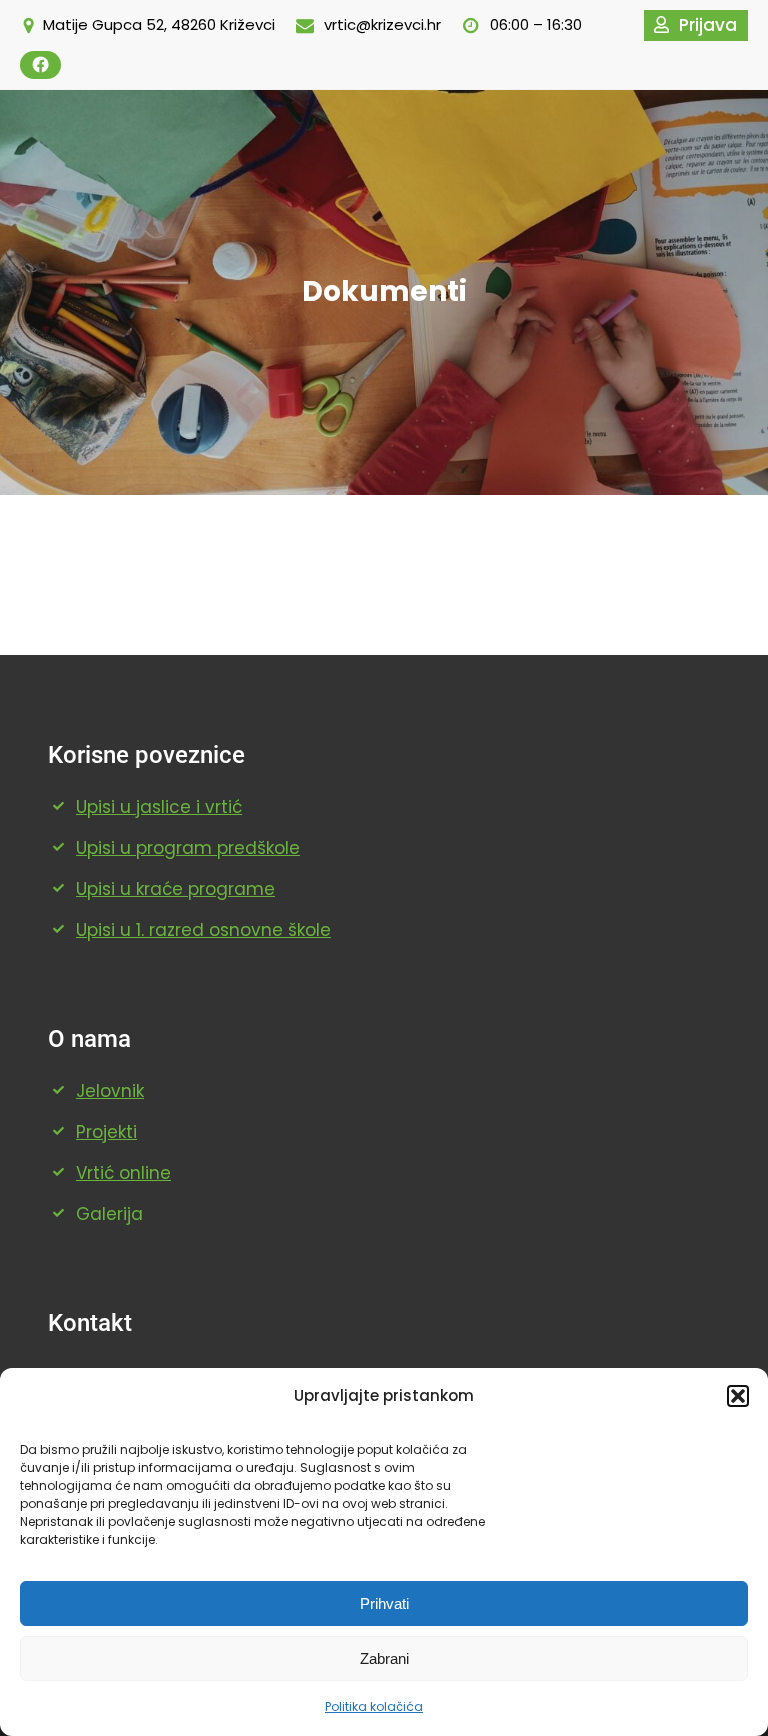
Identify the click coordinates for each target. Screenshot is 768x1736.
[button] (738, 1396)
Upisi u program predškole (188, 848)
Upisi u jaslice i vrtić (159, 807)
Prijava (708, 25)
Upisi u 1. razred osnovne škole (203, 930)
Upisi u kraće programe (175, 889)
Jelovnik (110, 1091)
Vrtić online (123, 1173)
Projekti (106, 1132)
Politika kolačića (374, 1706)
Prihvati (384, 1603)
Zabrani (384, 1658)
